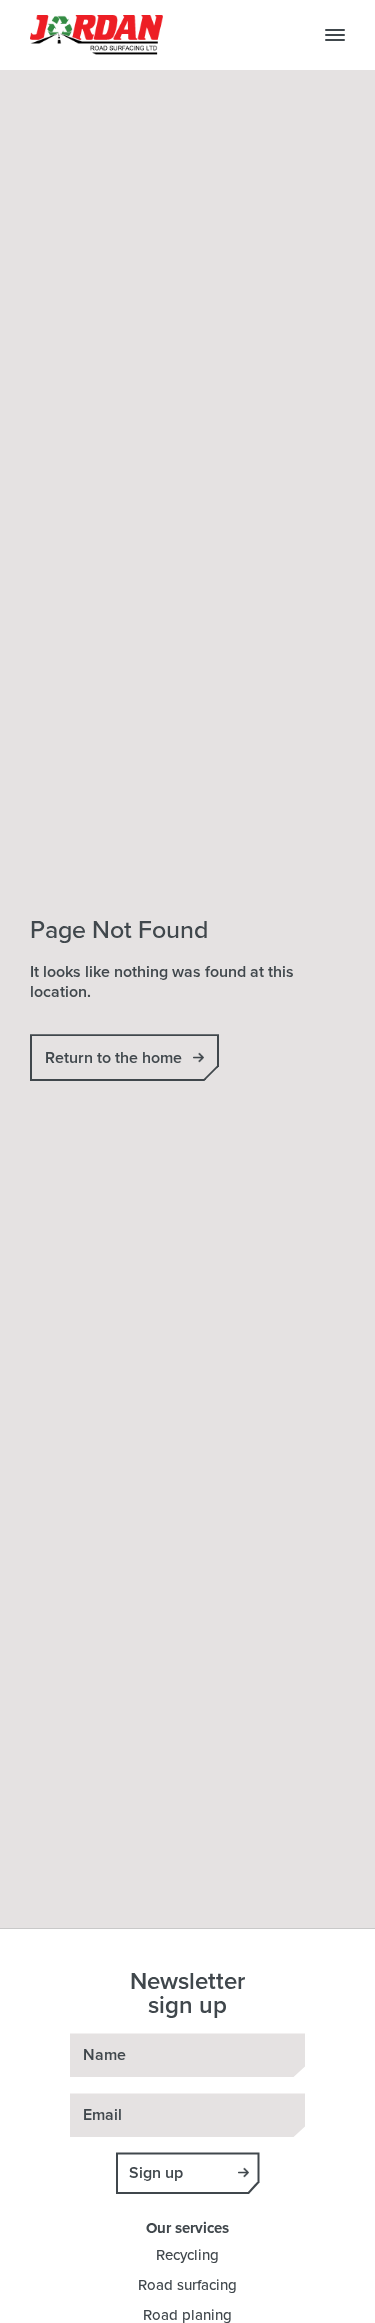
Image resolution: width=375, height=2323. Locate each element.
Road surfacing (187, 2285)
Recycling (187, 2255)
